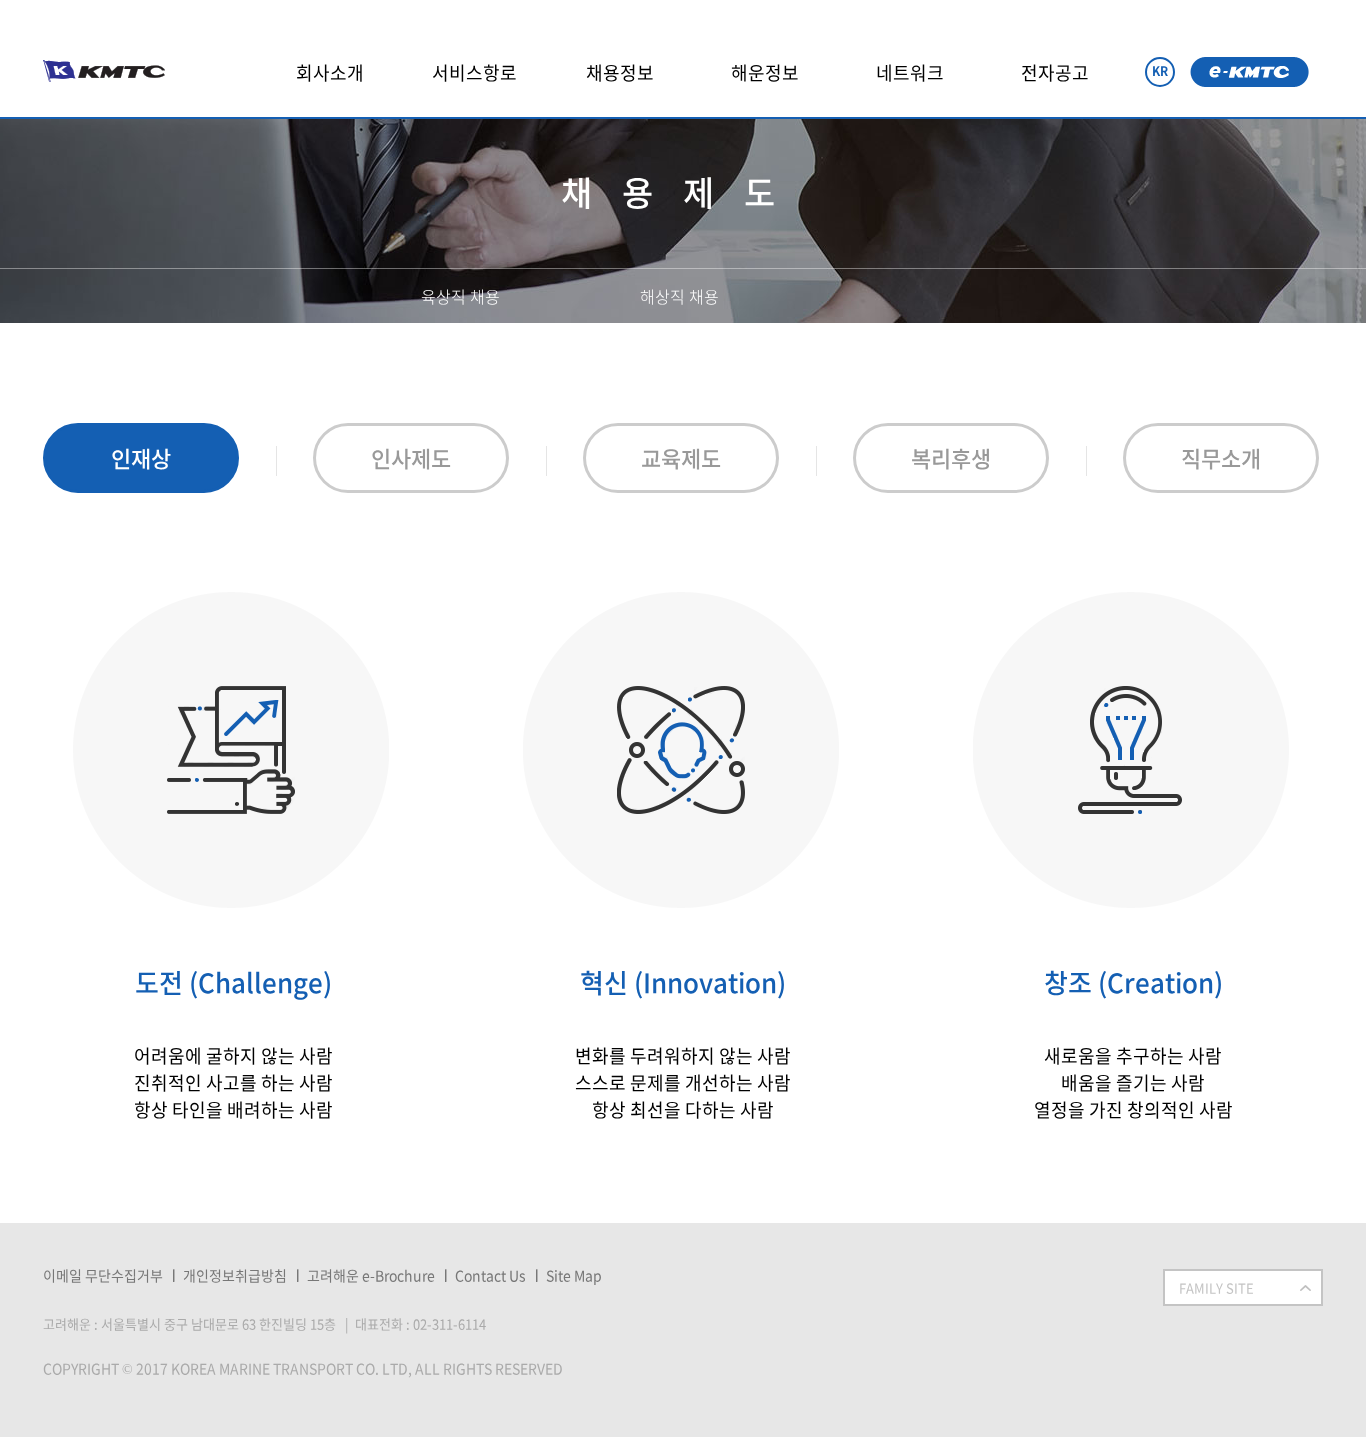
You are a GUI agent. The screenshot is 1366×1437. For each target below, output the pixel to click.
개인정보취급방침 (235, 1275)
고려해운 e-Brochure (371, 1275)
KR (1160, 71)
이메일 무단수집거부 (103, 1275)
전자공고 (1055, 72)
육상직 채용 (460, 296)
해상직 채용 (679, 296)
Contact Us (490, 1275)
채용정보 (620, 72)
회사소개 (330, 72)
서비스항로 (474, 72)
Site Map (574, 1275)
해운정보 (765, 72)
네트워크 (910, 72)
